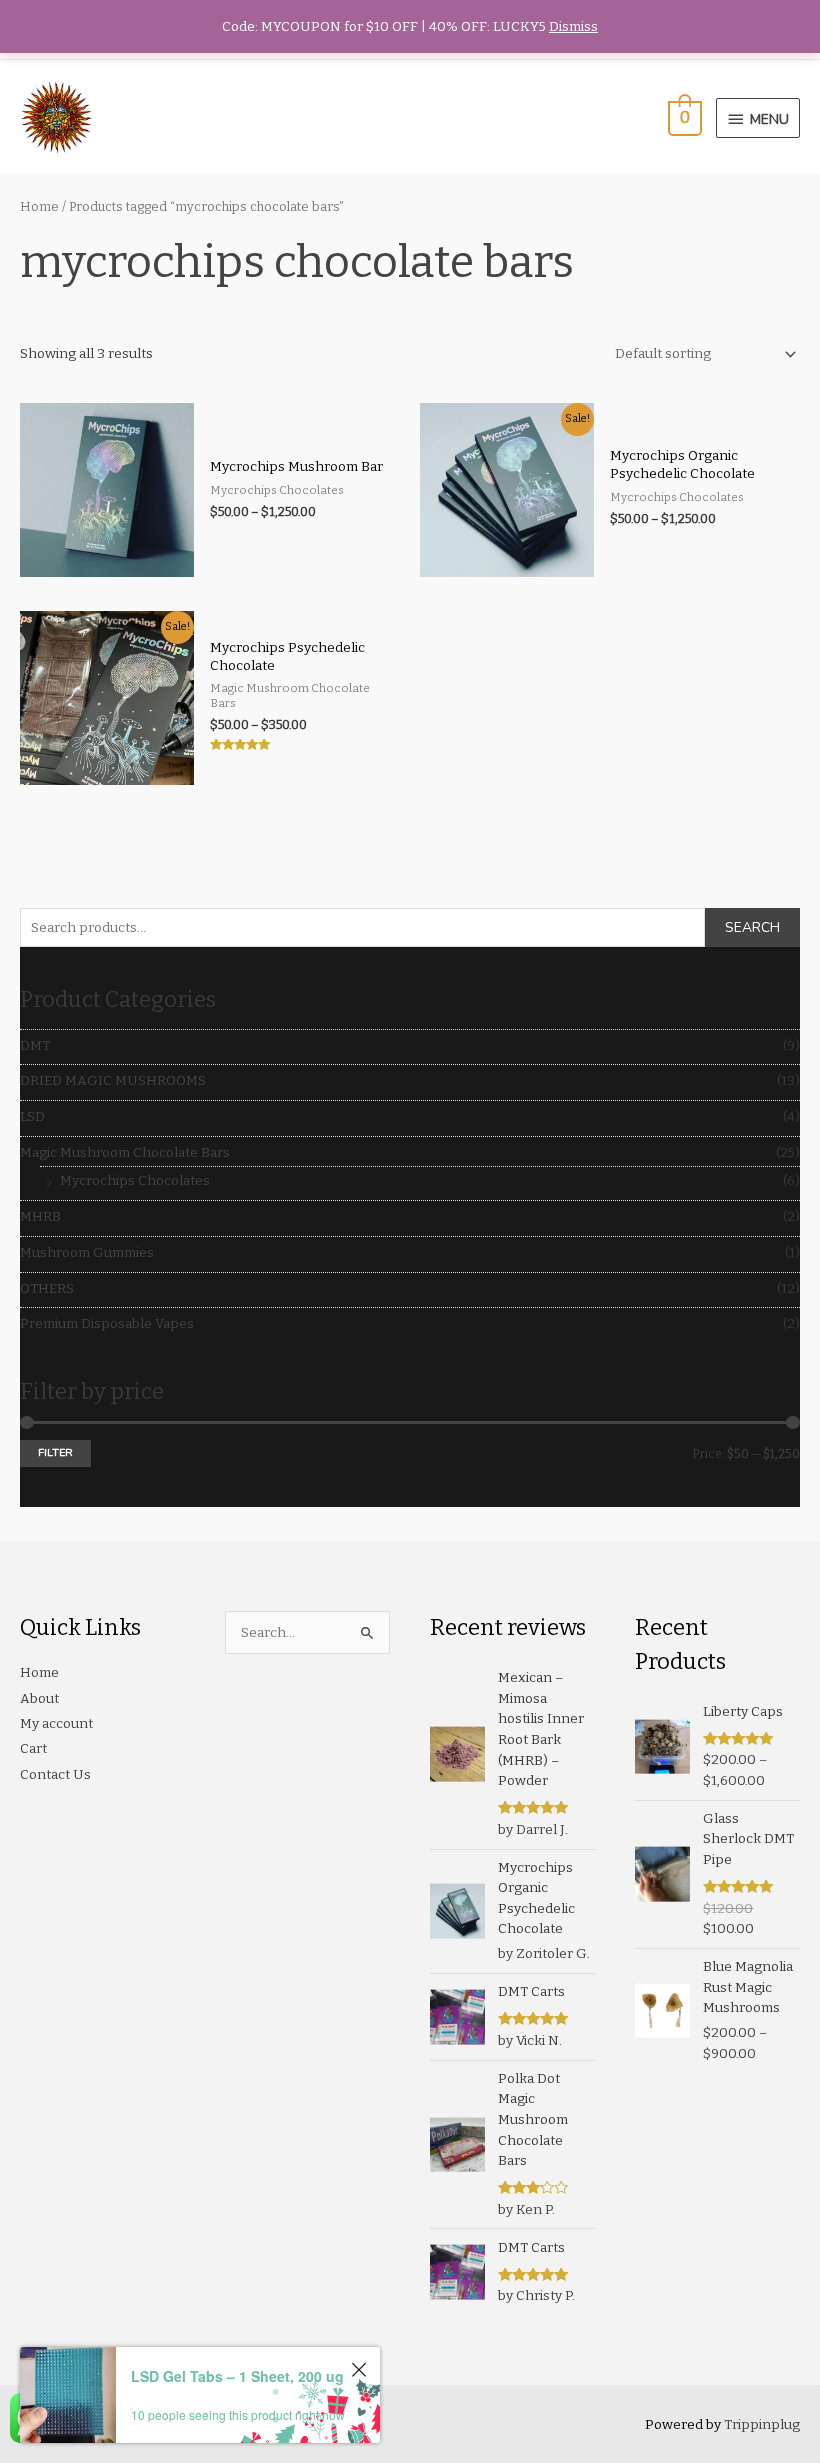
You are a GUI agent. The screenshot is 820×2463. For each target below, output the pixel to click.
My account (56, 1723)
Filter (55, 1452)
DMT (35, 1045)
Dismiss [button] (573, 26)
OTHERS (47, 1288)
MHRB (40, 1216)
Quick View (106, 562)
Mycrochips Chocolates (135, 1180)
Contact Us (55, 1774)
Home (39, 206)
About (39, 1698)
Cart (33, 1748)
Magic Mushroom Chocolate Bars (125, 1152)
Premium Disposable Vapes (107, 1323)
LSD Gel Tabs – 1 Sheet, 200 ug (237, 2376)
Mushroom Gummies (87, 1252)
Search (752, 927)
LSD (32, 1116)
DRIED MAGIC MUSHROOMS (113, 1080)
